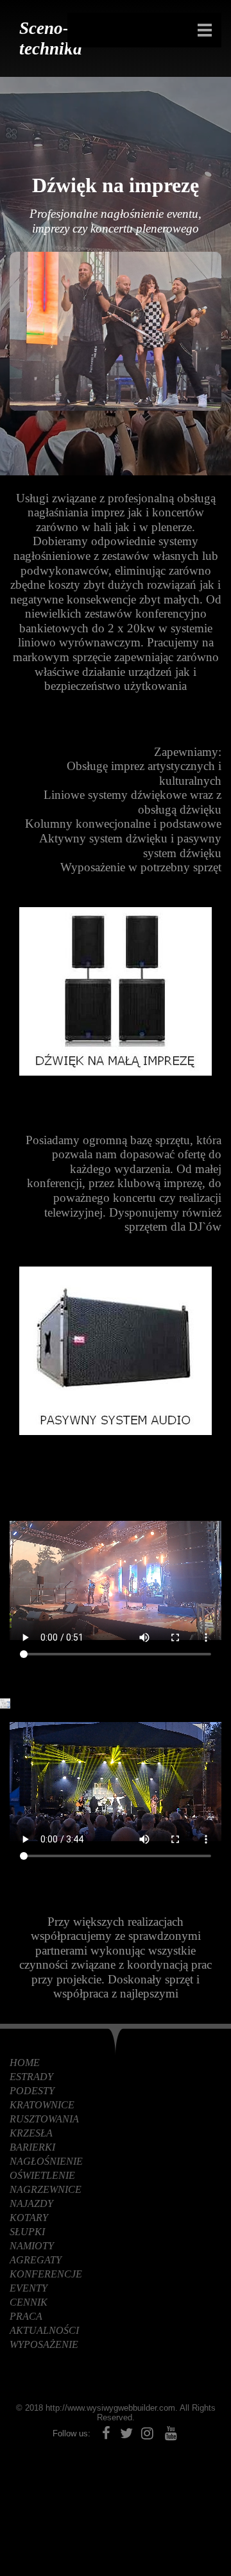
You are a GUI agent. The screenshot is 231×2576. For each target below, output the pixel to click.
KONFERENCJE (46, 2274)
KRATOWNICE (42, 2105)
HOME (25, 2063)
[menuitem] (116, 2063)
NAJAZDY (31, 2203)
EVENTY (29, 2288)
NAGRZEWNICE (46, 2189)
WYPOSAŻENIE (44, 2344)
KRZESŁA (31, 2133)
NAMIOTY (32, 2246)
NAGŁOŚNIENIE (46, 2161)
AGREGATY (36, 2260)
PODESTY (32, 2091)
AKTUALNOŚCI (44, 2330)
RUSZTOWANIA (44, 2119)
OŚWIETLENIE (42, 2175)
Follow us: (72, 2433)
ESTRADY (31, 2077)
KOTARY (29, 2218)
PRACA (26, 2316)
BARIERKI (32, 2147)
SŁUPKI (27, 2232)
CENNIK (29, 2302)
